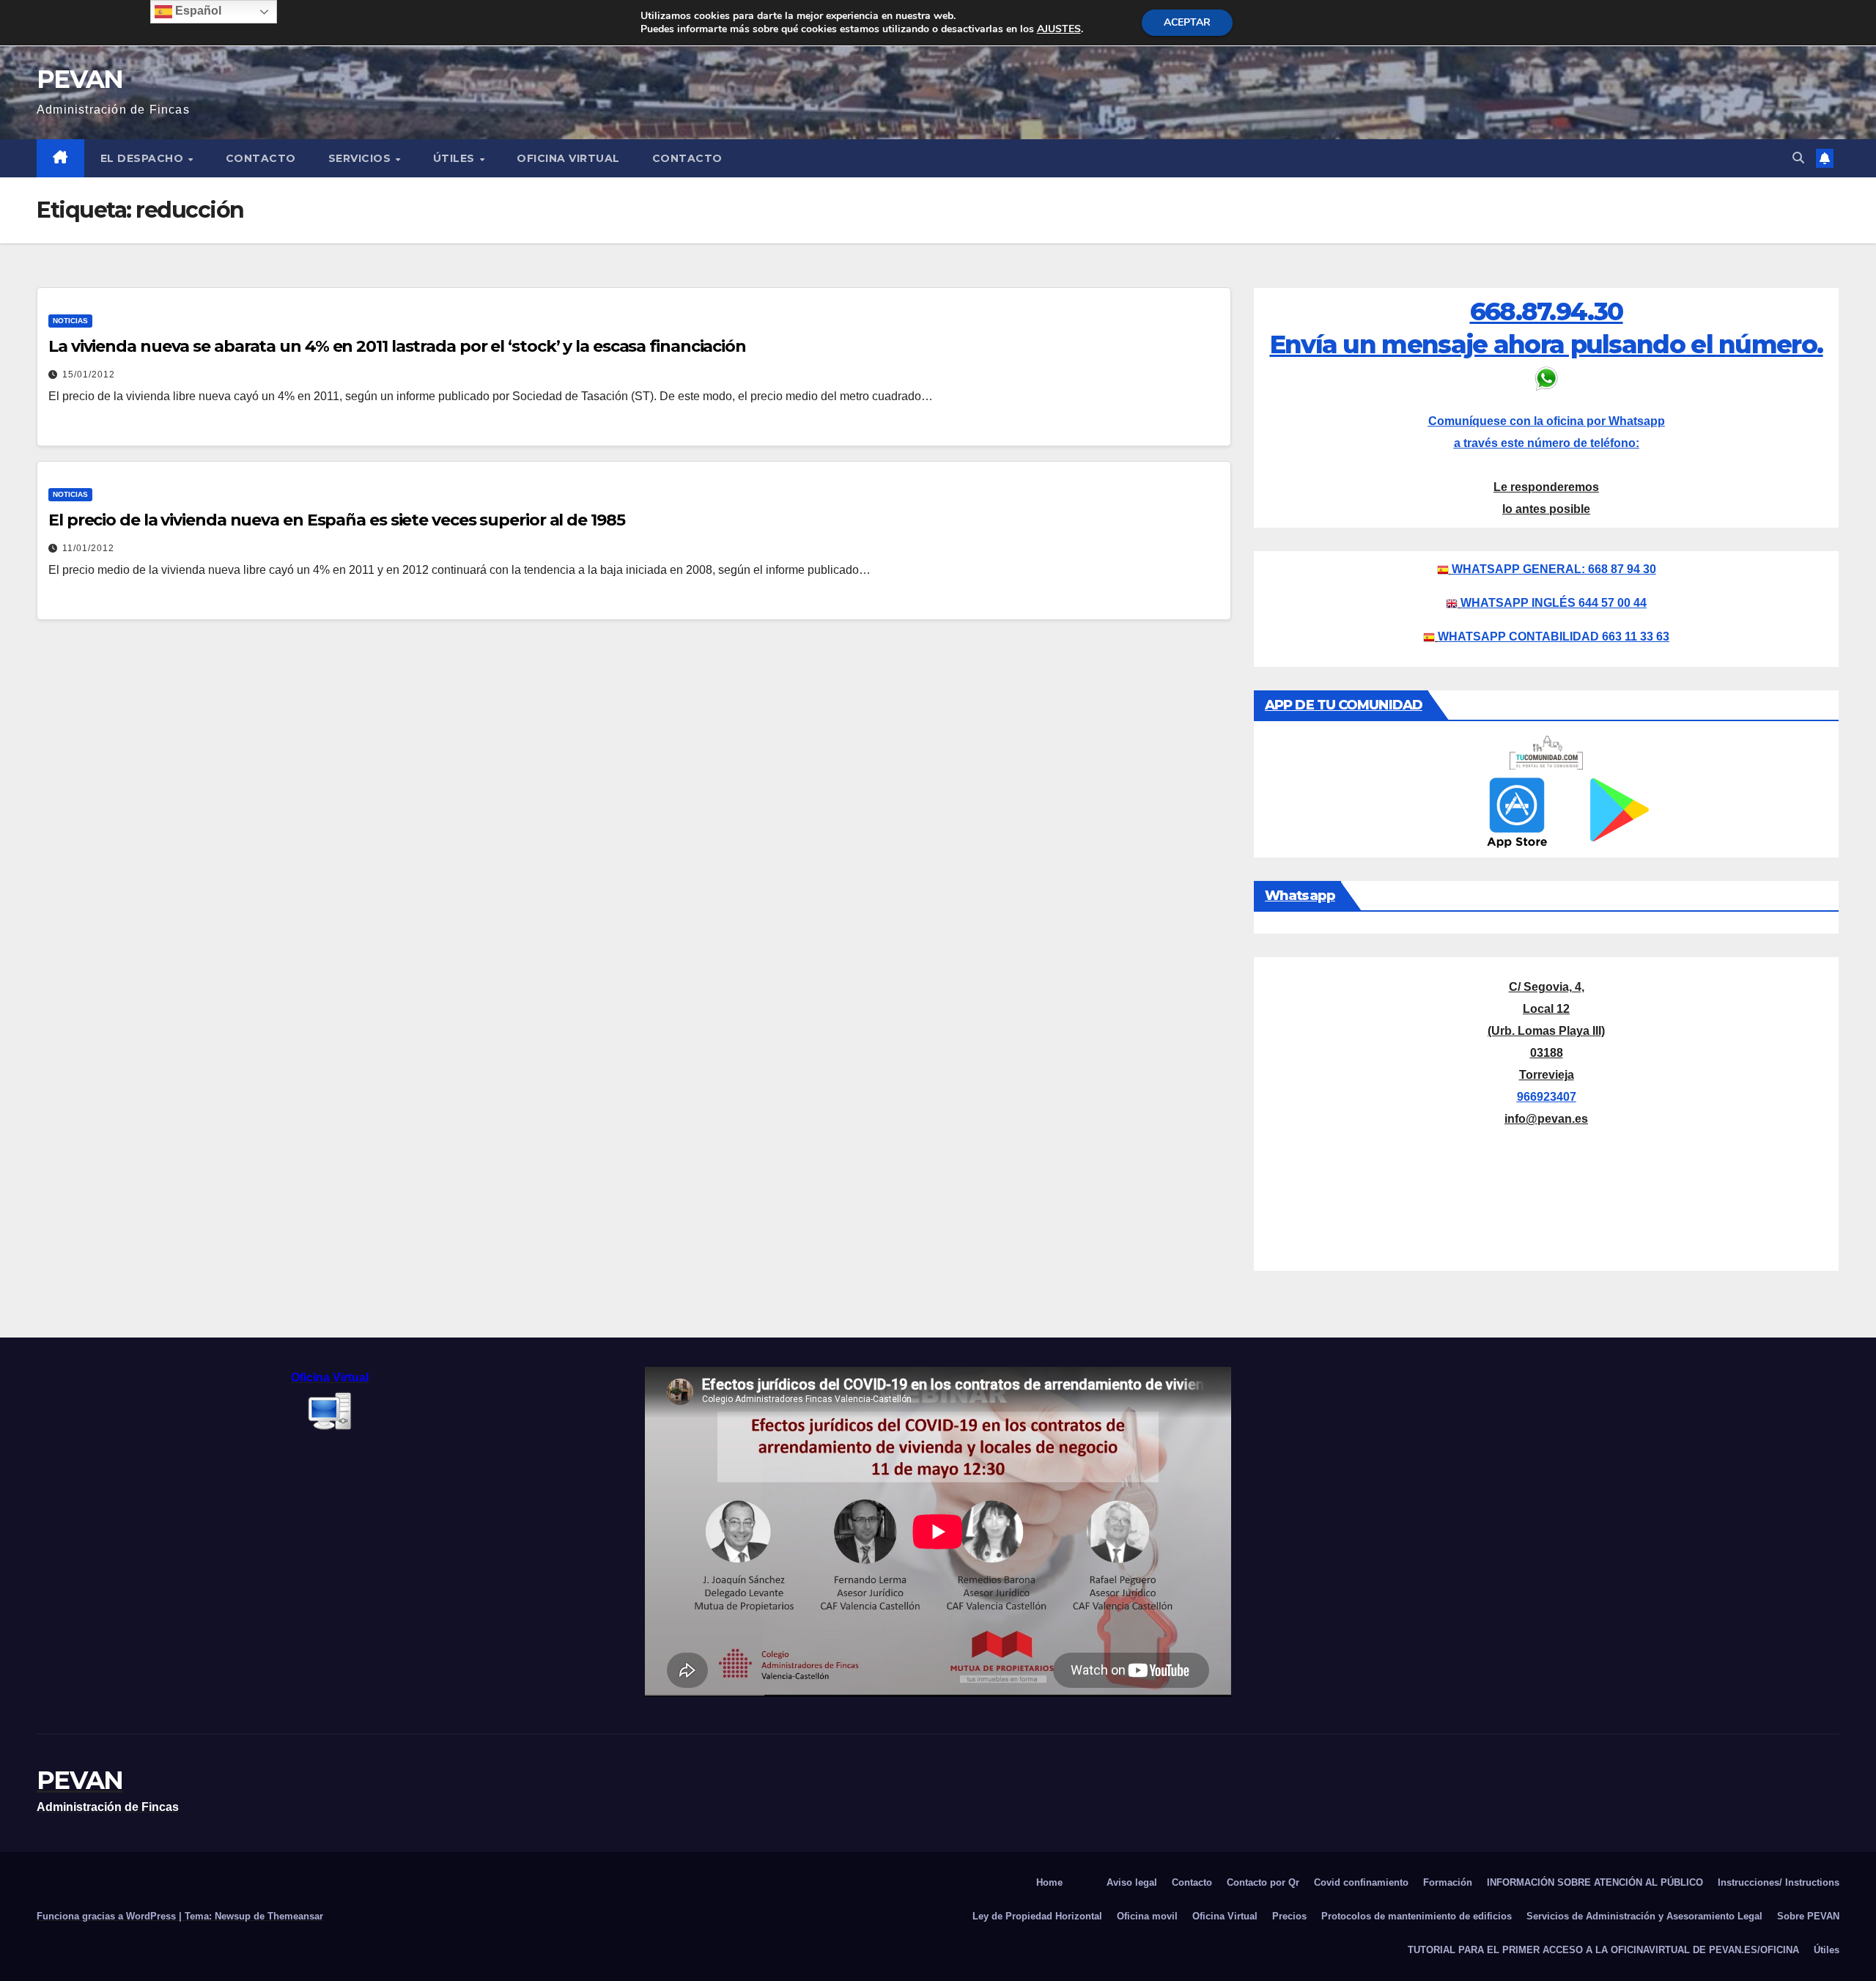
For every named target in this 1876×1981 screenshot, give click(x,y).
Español (197, 11)
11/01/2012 (88, 548)
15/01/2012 (89, 375)
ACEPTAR (1187, 22)
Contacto (261, 158)
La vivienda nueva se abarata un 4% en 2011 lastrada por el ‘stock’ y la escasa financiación (397, 346)
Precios (1289, 1916)
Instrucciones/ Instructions (1779, 1882)
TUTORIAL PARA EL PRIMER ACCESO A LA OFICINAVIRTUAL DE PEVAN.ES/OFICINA (1603, 1950)
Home (1049, 1882)
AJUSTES (1059, 29)
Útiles (456, 158)
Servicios (361, 158)
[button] (1798, 158)
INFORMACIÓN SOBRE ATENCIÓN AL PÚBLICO (1595, 1882)
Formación (1448, 1882)
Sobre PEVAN (1808, 1916)
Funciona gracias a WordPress (108, 1916)
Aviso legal (1132, 1882)
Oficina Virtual (568, 158)
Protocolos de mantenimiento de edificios (1417, 1916)
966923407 (1547, 1097)
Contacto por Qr (1263, 1882)
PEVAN (80, 79)
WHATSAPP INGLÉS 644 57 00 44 (1554, 603)
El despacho (144, 158)
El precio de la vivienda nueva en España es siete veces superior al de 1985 (337, 520)
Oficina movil (1147, 1916)
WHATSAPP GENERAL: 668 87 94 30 (1554, 569)
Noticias (70, 321)
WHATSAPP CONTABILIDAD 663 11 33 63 (1554, 637)
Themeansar (295, 1916)
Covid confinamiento (1361, 1882)
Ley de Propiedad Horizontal (1037, 1916)
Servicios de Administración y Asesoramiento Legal (1644, 1916)
